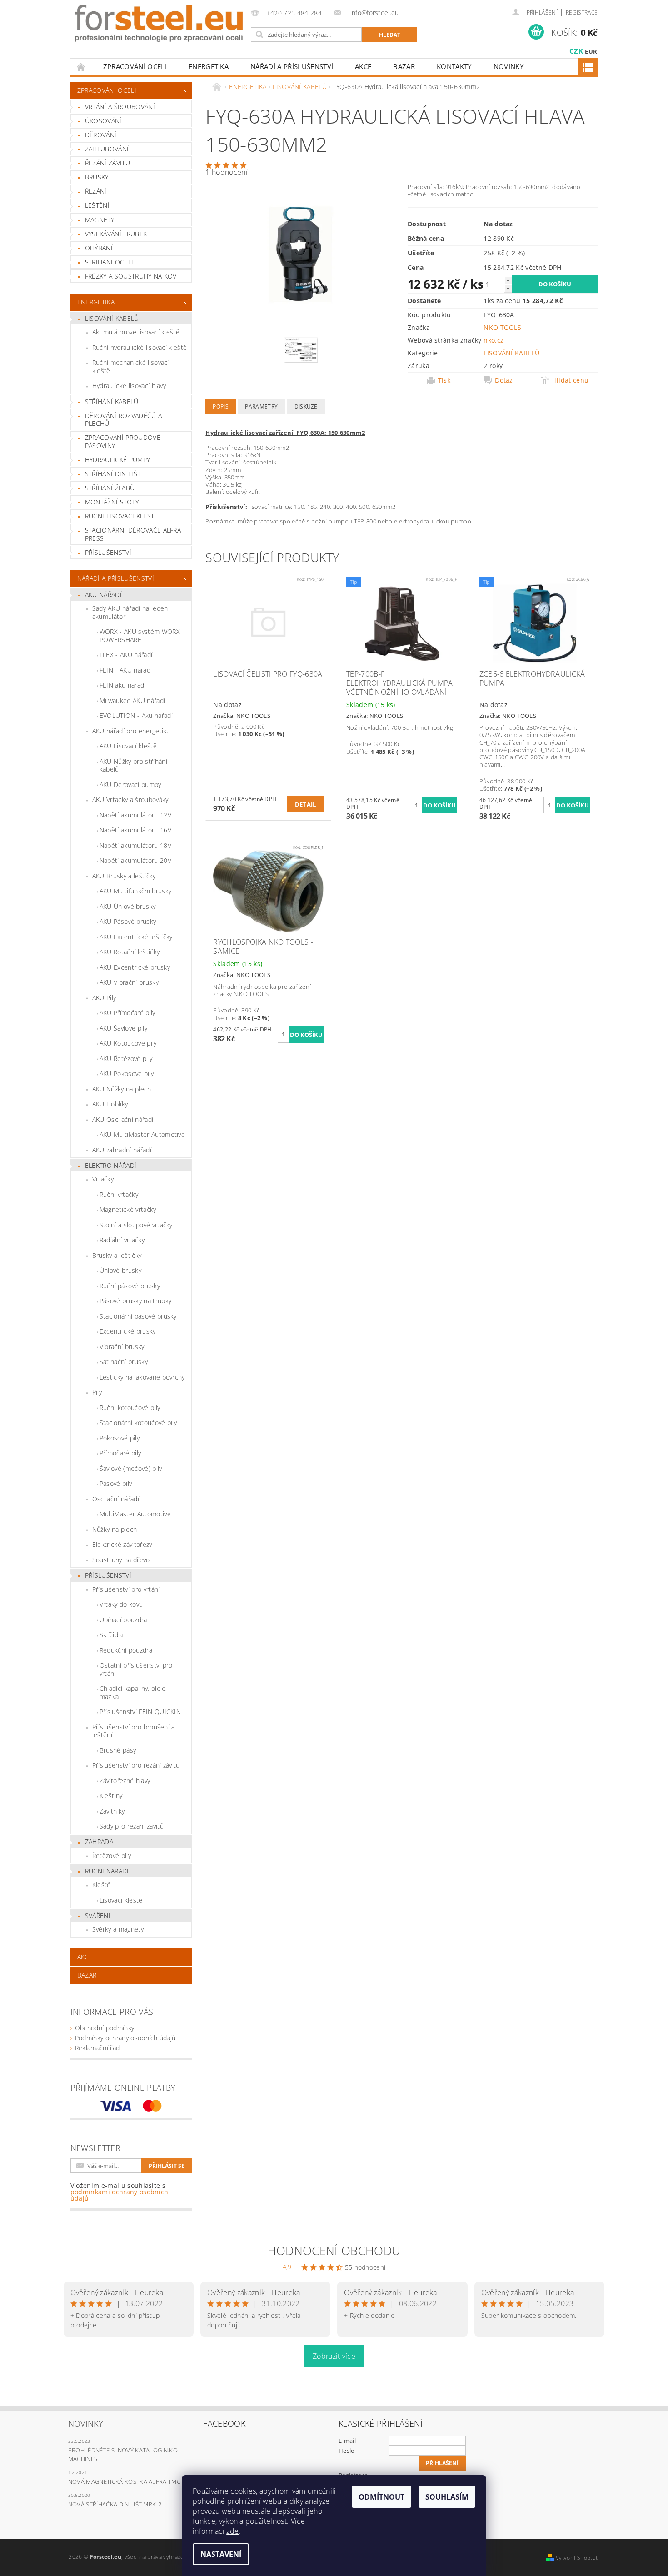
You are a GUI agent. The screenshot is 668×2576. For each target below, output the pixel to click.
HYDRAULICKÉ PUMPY (117, 460)
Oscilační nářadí (116, 1499)
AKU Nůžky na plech (122, 1089)
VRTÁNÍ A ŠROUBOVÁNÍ (120, 107)
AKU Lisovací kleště (128, 746)
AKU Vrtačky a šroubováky (130, 800)
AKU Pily (104, 998)
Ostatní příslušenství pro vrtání (136, 1669)
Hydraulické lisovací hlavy (129, 386)
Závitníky (112, 1811)
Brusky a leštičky (117, 1255)
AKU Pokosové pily (127, 1074)
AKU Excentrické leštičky (136, 937)
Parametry (261, 406)
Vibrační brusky (122, 1347)
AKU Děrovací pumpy (130, 785)
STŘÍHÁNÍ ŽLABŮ (110, 488)
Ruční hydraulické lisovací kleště (140, 347)
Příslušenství (108, 1575)
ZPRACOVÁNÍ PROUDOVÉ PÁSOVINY (123, 441)
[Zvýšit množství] (508, 280)
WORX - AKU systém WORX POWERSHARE (140, 635)
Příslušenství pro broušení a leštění (134, 1731)
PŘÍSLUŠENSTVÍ (108, 552)
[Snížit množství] (508, 288)
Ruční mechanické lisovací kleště (131, 366)
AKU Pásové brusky (128, 921)
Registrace (582, 12)
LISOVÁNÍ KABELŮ (112, 318)
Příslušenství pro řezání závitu (136, 1765)
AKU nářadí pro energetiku (131, 731)
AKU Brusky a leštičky (124, 876)
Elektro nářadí (111, 1165)
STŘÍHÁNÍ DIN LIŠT (113, 474)
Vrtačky (103, 1179)
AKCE (363, 66)
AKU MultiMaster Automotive (142, 1134)
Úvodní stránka (81, 67)
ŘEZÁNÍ (96, 191)
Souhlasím (447, 2497)
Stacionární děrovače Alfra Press (133, 534)
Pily (97, 1392)
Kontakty (454, 66)
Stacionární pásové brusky (138, 1316)
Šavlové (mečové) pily (131, 1468)
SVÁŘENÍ (98, 1916)
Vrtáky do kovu (121, 1604)
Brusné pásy (118, 1750)
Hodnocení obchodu (334, 2251)
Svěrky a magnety (118, 1929)
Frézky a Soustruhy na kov (131, 276)
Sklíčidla (111, 1635)
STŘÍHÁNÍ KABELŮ (112, 401)
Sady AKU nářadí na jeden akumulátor (130, 612)
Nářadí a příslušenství (292, 66)
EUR (591, 51)
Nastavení (221, 2554)
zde (232, 2531)
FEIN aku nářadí (123, 685)
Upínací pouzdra (123, 1620)
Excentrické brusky (128, 1331)
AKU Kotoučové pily (128, 1043)
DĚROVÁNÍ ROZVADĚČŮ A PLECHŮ (123, 420)
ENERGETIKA (209, 66)
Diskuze (306, 406)
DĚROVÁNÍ (101, 135)
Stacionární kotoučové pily (138, 1423)
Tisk (444, 380)
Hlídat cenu (571, 380)
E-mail (347, 2441)
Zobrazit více (334, 2356)
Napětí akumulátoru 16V (135, 830)
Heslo (347, 2451)
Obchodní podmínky (105, 2028)
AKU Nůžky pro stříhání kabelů (133, 765)
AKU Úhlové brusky (127, 906)
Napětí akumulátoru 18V (135, 845)
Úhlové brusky (120, 1270)
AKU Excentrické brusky (135, 967)
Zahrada (99, 1841)
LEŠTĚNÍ (97, 205)
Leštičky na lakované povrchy (142, 1377)
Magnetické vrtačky (128, 1209)
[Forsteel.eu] (159, 23)
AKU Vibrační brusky (129, 982)
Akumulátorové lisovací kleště (136, 332)
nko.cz (494, 340)
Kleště (102, 1885)
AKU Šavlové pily (123, 1028)
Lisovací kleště (121, 1900)
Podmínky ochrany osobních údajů (125, 2038)
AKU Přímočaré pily (127, 1013)
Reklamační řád (97, 2048)
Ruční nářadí (107, 1871)
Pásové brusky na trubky (135, 1301)
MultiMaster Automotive (135, 1514)
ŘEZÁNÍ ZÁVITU (107, 163)
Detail (306, 804)
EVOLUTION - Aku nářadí (136, 715)
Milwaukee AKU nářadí (132, 700)
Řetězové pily (112, 1856)
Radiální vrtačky (122, 1240)
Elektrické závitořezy (122, 1544)
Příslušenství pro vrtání (126, 1589)
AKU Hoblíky (110, 1104)
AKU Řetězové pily (126, 1059)
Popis (221, 406)
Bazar (404, 66)
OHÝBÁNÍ (99, 248)
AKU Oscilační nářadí (123, 1119)
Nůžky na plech (115, 1529)
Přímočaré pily (120, 1453)
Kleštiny (111, 1796)
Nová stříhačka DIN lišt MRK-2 (115, 2504)
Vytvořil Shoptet (577, 2558)
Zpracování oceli (135, 66)
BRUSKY (97, 177)
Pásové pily (116, 1483)
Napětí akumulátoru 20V (135, 860)
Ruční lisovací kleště (122, 516)
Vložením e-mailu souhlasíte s (120, 2192)
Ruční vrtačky (119, 1194)
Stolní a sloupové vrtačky (136, 1225)
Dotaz (504, 380)
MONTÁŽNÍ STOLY (112, 502)
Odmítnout (381, 2497)
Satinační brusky (124, 1362)
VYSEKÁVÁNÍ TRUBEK (116, 234)
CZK (576, 51)
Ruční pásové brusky (130, 1286)
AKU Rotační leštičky (130, 952)
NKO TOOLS (502, 327)
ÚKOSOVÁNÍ (103, 121)
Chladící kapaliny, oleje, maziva (133, 1692)
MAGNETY (100, 220)
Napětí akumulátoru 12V (135, 815)
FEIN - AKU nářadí (126, 670)
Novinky (508, 66)
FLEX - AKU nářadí (126, 655)
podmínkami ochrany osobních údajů (120, 2195)
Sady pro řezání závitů (132, 1826)
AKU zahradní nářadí (122, 1150)
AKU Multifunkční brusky (135, 891)
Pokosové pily (120, 1438)
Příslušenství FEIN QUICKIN (140, 1712)
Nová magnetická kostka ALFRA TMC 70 (128, 2481)
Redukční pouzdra (126, 1650)
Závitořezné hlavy (125, 1781)
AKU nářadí (103, 595)
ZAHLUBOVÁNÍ (107, 149)
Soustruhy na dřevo (121, 1560)
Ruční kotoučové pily (130, 1408)
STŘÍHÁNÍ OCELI (109, 262)
